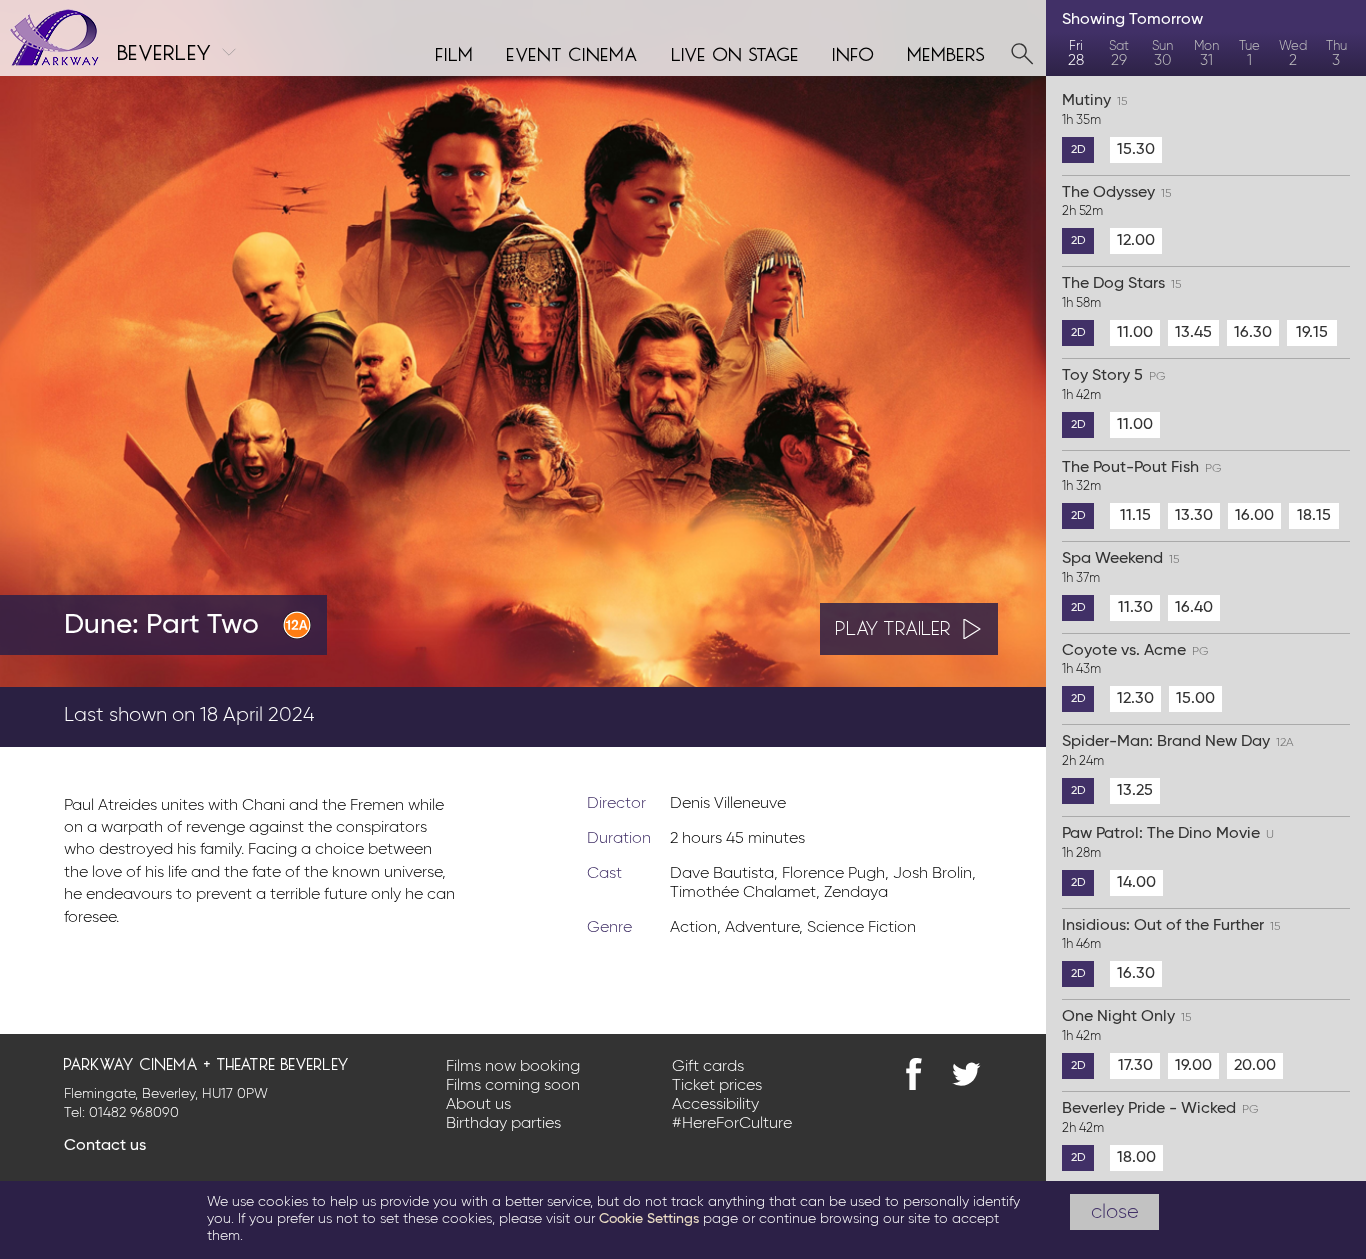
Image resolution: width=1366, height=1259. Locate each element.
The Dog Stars (1121, 293)
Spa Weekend (1120, 568)
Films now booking (513, 1067)
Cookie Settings (649, 1219)
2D (1078, 150)
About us (478, 1105)
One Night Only (1126, 1026)
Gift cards (708, 1067)
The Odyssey (1116, 202)
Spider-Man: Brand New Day (1178, 751)
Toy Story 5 (1114, 385)
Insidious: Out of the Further (1171, 935)
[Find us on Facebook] (914, 1074)
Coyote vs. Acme (1135, 660)
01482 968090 (134, 1113)
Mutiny (1094, 110)
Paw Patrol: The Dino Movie (1168, 843)
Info (854, 52)
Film (455, 52)
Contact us (105, 1146)
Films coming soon (513, 1086)
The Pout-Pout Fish (1142, 477)
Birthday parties (503, 1124)
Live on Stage (736, 52)
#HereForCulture (732, 1124)
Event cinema (573, 52)
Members (947, 52)
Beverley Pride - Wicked (1160, 1118)
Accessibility (715, 1105)
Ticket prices (717, 1086)
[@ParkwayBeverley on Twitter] (966, 1074)
